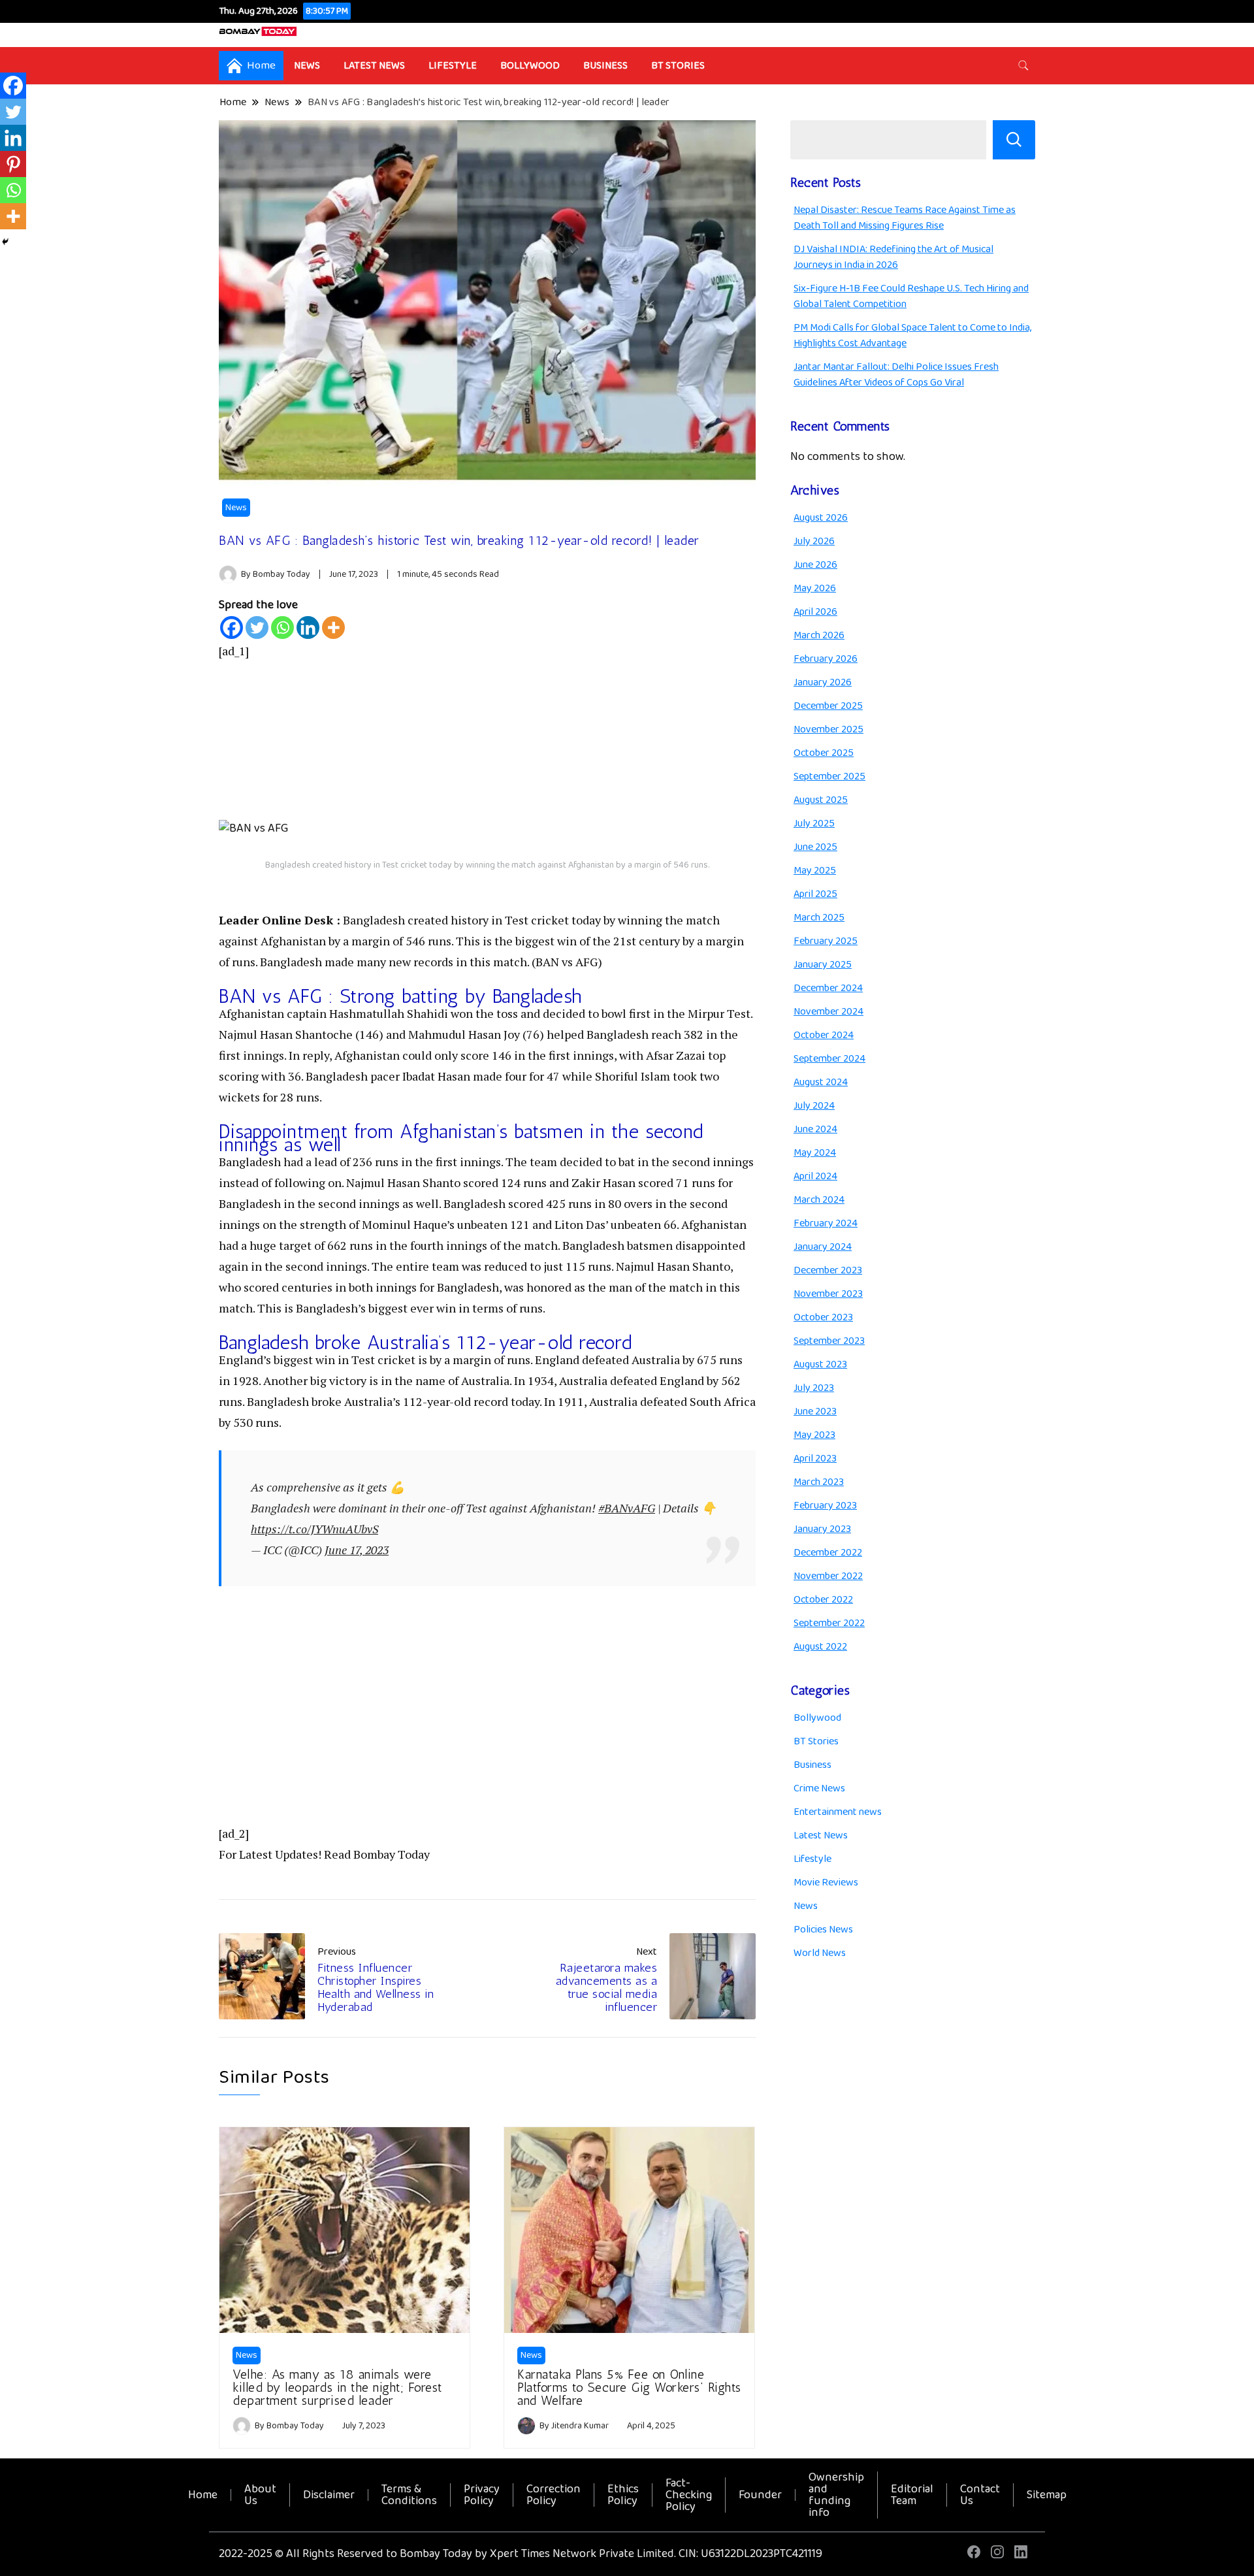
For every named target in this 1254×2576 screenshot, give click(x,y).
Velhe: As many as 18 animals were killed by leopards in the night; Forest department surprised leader (337, 2387)
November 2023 (828, 1294)
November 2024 (828, 1012)
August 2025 (821, 800)
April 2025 (815, 894)
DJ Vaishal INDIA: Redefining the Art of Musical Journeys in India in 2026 (893, 257)
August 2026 (821, 518)
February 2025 (826, 941)
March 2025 (819, 918)
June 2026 (815, 565)
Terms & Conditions (409, 2495)
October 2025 (824, 753)
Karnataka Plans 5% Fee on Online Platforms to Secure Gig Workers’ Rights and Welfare (629, 2387)
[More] (333, 628)
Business (605, 66)
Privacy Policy (482, 2495)
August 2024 (821, 1082)
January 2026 (823, 682)
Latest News (374, 66)
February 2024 (826, 1223)
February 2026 (826, 659)
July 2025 (814, 823)
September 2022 (829, 1623)
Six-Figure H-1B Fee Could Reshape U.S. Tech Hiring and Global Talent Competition (911, 296)
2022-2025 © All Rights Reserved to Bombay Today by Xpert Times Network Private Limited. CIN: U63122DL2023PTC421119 (521, 2554)
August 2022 (820, 1647)
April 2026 (815, 612)
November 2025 (828, 729)
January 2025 (823, 965)
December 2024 (828, 988)
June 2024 (815, 1129)
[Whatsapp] (282, 628)
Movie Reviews (826, 1883)
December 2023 (828, 1270)
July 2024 (814, 1106)
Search (1014, 140)
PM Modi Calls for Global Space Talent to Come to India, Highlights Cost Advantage (912, 335)
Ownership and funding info (836, 2495)
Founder (760, 2495)
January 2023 (822, 1529)
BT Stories (678, 66)
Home (203, 2495)
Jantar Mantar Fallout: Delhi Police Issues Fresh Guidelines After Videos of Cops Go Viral (896, 375)
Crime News (819, 1788)
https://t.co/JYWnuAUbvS (314, 1529)
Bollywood (530, 66)
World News (820, 1953)
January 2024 (823, 1247)
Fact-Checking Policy (689, 2495)
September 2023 (829, 1341)
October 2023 (823, 1317)
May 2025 (815, 871)
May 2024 (815, 1153)
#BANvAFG (627, 1508)
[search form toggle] (1023, 66)
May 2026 (815, 588)
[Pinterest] (13, 164)
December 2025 (828, 706)
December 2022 (828, 1553)
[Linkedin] (308, 628)
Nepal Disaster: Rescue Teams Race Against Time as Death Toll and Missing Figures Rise (905, 218)
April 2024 (815, 1176)
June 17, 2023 (357, 1550)
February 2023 (825, 1506)
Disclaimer (329, 2495)
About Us (260, 2495)
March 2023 (819, 1482)
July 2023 (814, 1388)
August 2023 (820, 1364)
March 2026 (819, 635)
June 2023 (815, 1411)
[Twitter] (257, 628)
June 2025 (815, 847)
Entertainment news (838, 1812)
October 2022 (823, 1600)
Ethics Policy (623, 2495)
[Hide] (5, 242)
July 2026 (814, 541)
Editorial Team (912, 2495)
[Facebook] (232, 628)
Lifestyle (453, 66)
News (307, 66)
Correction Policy (554, 2495)
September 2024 (829, 1059)
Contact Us (980, 2495)
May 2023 (814, 1435)
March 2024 (819, 1200)
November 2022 (828, 1576)
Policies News (823, 1930)
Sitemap (1047, 2495)
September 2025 (829, 776)
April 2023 (815, 1459)
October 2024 (824, 1035)
